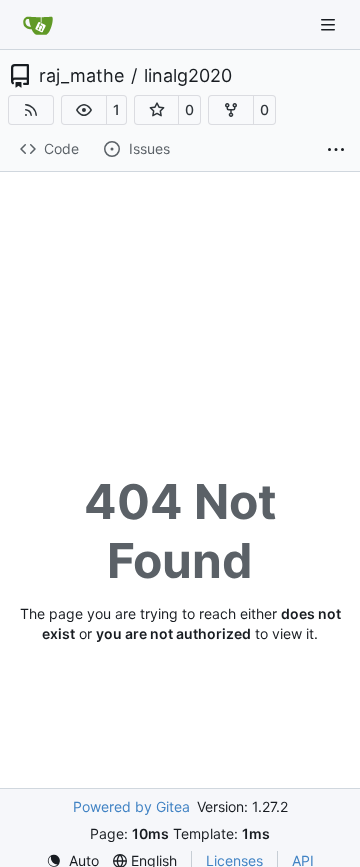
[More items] (336, 150)
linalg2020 (188, 76)
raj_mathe (81, 76)
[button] (84, 110)
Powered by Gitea (131, 806)
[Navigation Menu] (330, 24)
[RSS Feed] (31, 110)
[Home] (38, 25)
